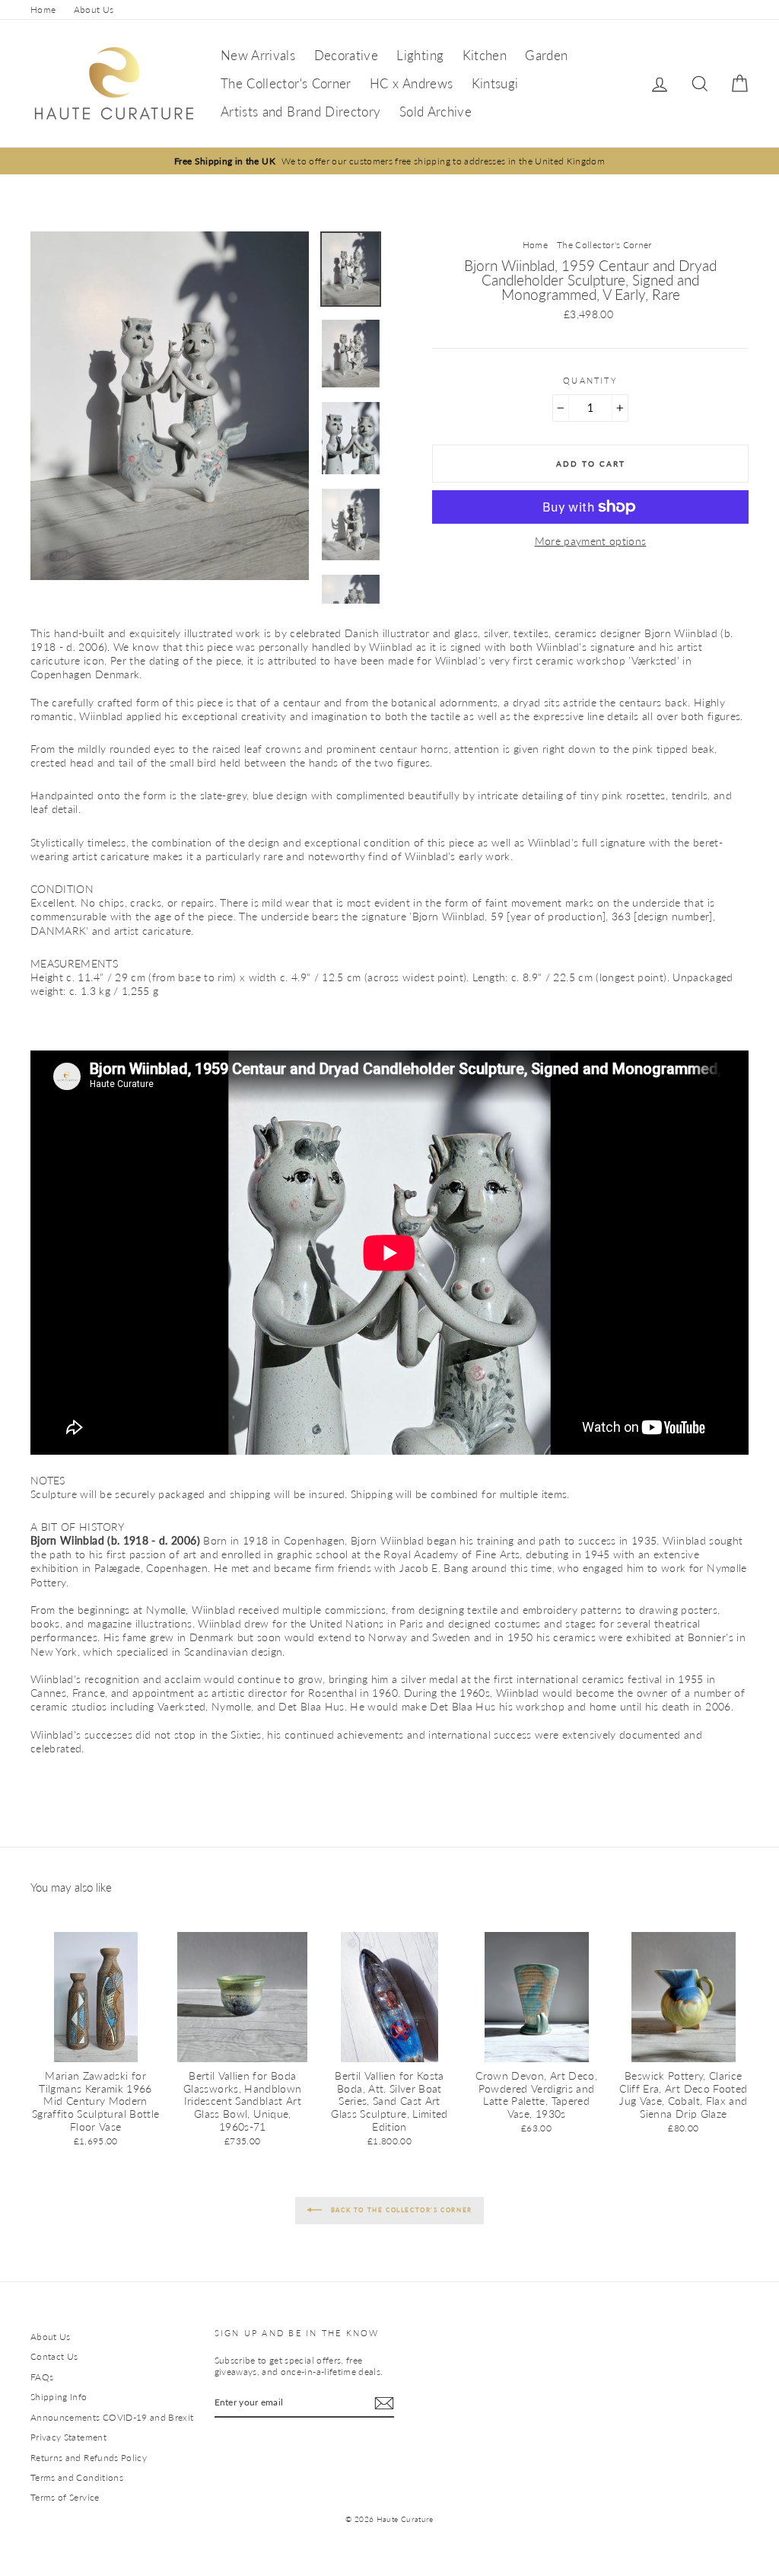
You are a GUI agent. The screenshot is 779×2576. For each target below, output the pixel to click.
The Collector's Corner (286, 83)
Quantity (590, 380)
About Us (94, 10)
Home (43, 10)
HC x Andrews (411, 83)
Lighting (420, 55)
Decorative (347, 55)
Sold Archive (436, 112)
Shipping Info (59, 2397)
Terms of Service (65, 2497)
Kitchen (485, 55)
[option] (389, 161)
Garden (546, 55)
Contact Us (54, 2356)
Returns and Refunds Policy (89, 2458)
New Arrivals (258, 55)
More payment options (591, 541)
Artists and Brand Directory (300, 112)
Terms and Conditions (77, 2477)
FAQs (42, 2377)
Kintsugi (495, 83)
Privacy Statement (68, 2437)
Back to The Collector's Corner (400, 2210)
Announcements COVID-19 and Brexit (112, 2417)
